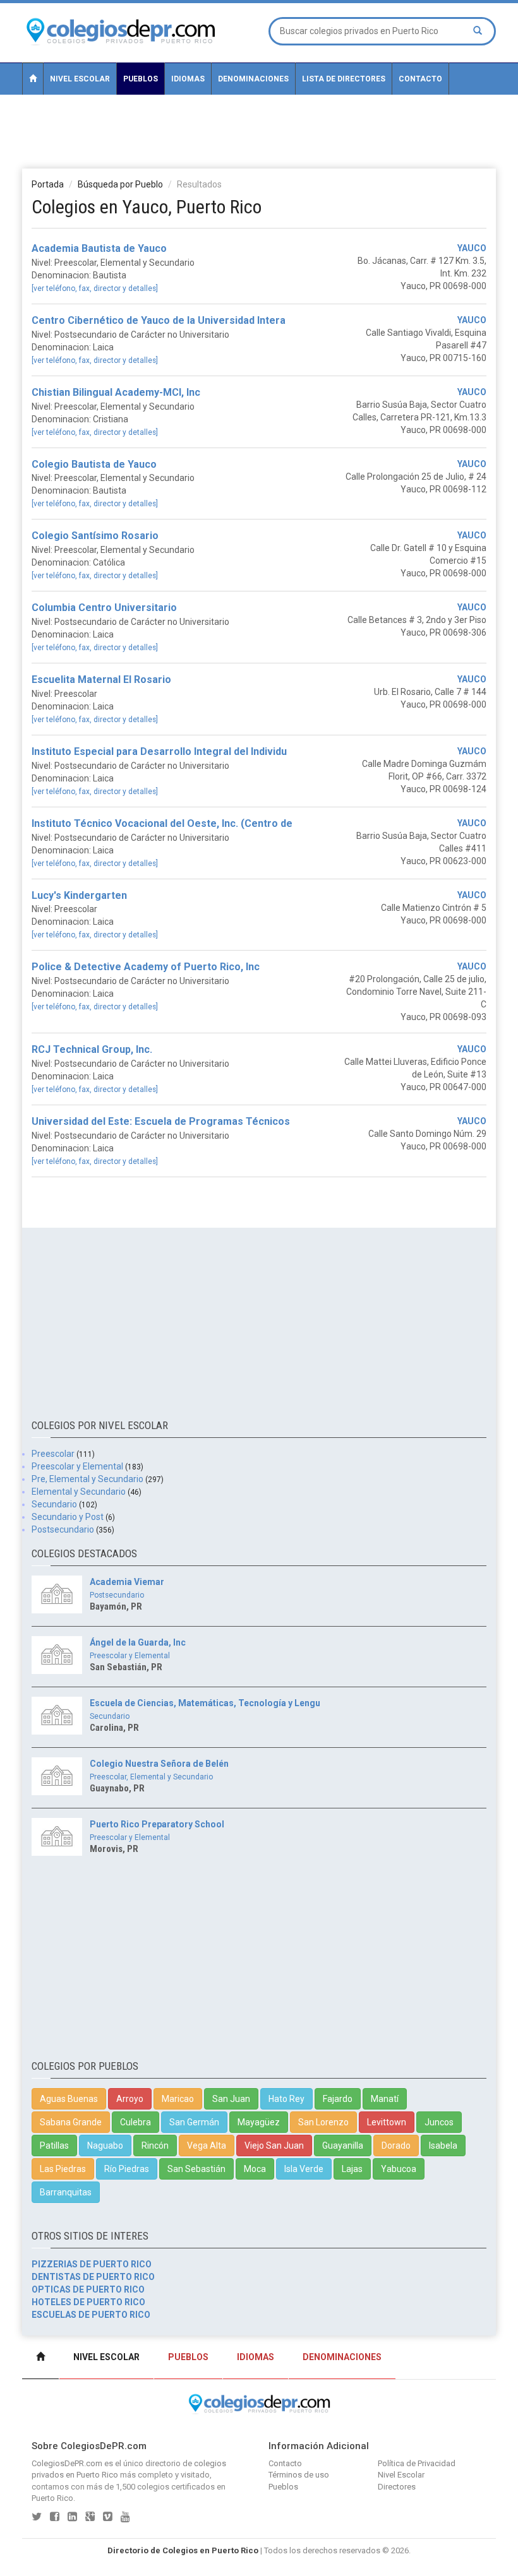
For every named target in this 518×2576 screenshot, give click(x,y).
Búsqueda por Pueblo (120, 184)
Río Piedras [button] (127, 2169)
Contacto (420, 79)
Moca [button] (255, 2169)
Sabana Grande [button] (71, 2122)
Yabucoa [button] (399, 2169)
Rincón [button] (155, 2146)
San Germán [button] (194, 2122)
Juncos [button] (439, 2122)
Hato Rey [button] (286, 2099)
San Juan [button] (231, 2099)
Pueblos (141, 79)
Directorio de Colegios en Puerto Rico (183, 2550)
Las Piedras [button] (63, 2169)
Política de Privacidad (417, 2463)
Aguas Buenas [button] (69, 2099)
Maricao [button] (178, 2099)
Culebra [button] (136, 2122)
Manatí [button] (385, 2099)
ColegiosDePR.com (67, 2463)
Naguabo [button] (105, 2146)
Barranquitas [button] (66, 2192)
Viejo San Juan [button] (274, 2146)
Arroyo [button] (130, 2099)
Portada (48, 184)
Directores (397, 2487)
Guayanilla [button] (343, 2146)
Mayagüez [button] (259, 2122)
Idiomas (188, 79)
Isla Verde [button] (304, 2169)
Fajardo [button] (338, 2099)
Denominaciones (253, 79)
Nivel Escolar (80, 79)
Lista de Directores (344, 79)
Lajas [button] (352, 2169)
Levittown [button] (387, 2122)
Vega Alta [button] (207, 2146)
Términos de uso (299, 2475)
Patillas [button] (54, 2146)
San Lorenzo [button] (323, 2122)
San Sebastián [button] (196, 2169)
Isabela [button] (443, 2146)
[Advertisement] (259, 131)
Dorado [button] (396, 2146)
